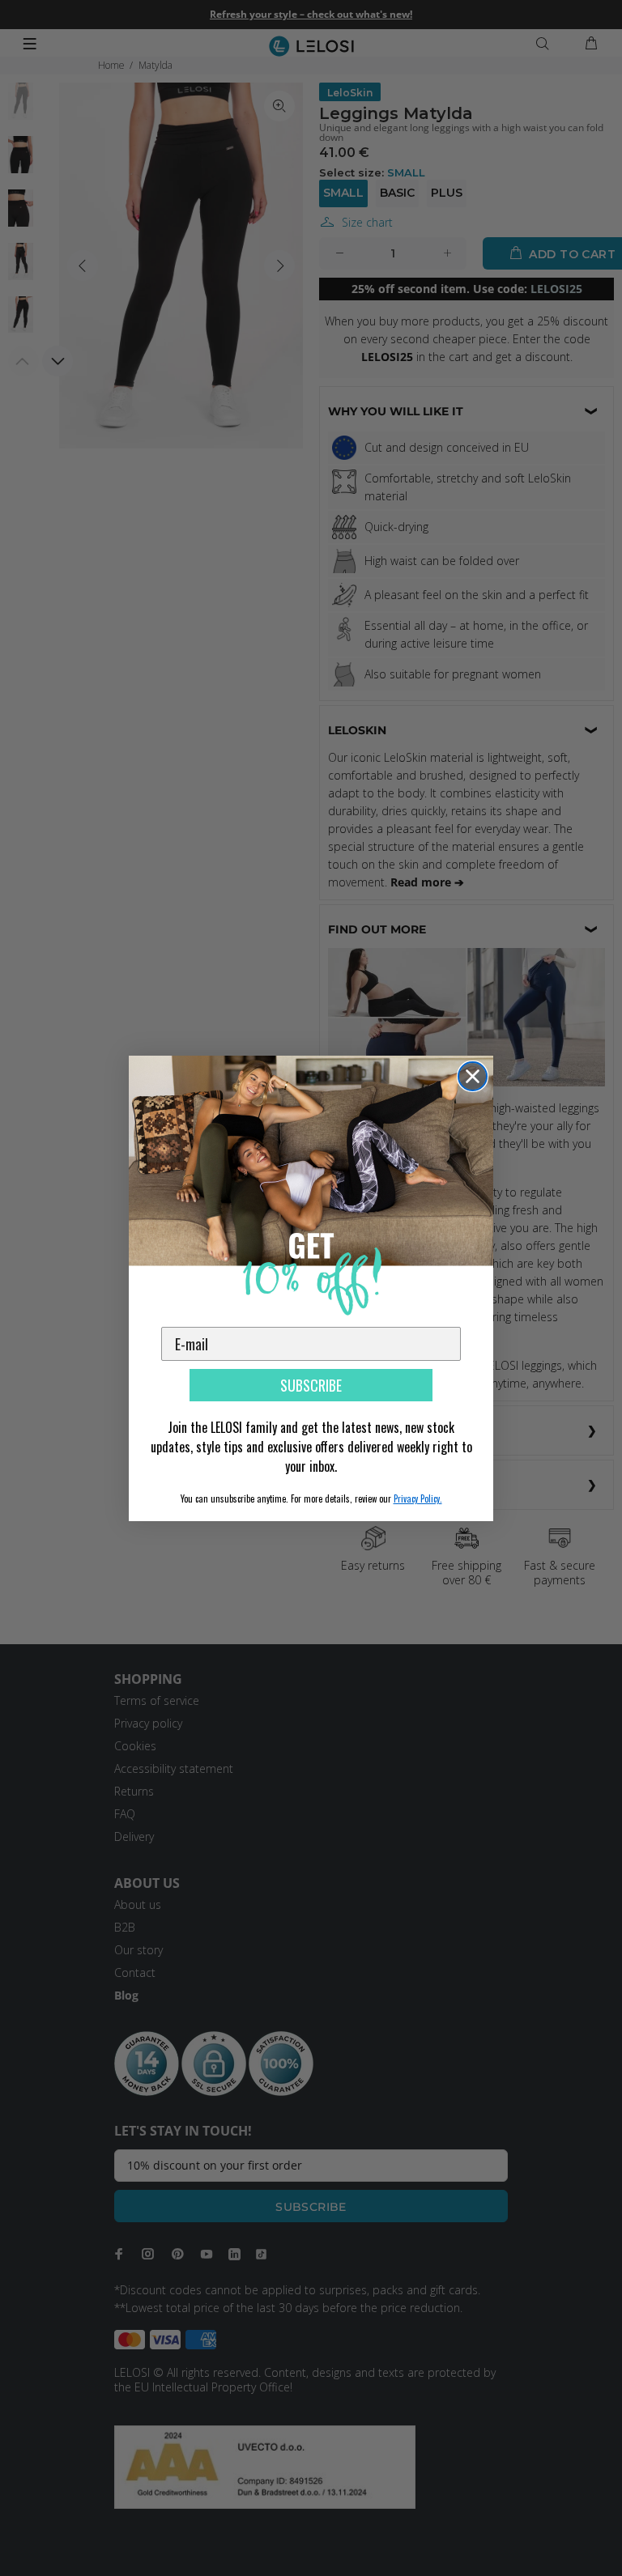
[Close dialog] (473, 1076)
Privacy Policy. (418, 1498)
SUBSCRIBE (311, 1385)
